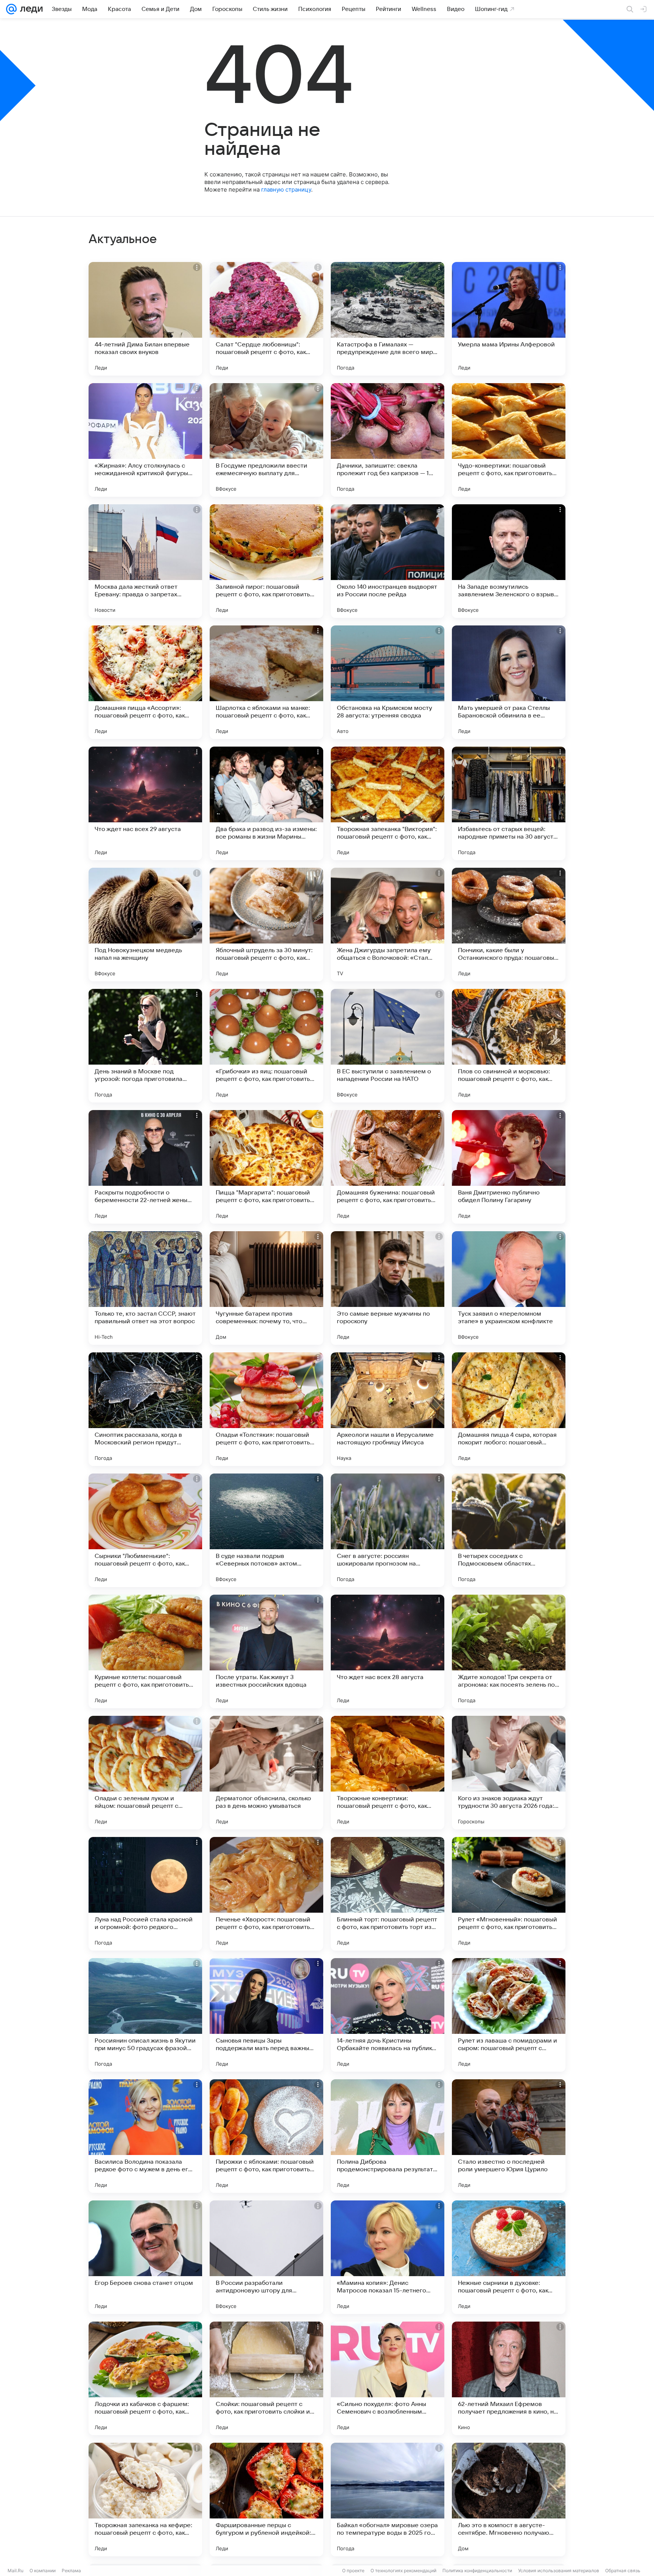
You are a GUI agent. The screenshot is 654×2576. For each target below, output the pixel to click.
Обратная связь (623, 2571)
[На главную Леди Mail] (30, 9)
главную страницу (286, 189)
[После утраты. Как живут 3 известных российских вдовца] (266, 1651)
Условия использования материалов (559, 2571)
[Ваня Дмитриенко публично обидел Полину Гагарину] (509, 1167)
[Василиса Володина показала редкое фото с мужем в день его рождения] (145, 2136)
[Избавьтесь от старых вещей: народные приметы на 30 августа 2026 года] (509, 803)
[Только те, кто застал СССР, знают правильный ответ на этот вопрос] (145, 1288)
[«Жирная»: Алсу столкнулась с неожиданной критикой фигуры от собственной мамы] (145, 440)
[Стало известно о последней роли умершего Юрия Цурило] (509, 2136)
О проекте (353, 2571)
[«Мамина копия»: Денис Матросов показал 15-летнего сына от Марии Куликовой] (388, 2257)
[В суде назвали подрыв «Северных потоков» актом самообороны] (266, 1530)
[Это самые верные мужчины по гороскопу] (388, 1288)
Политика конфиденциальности (477, 2571)
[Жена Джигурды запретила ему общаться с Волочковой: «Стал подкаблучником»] (388, 925)
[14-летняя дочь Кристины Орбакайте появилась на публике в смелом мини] (388, 2015)
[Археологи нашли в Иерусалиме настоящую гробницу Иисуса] (388, 1409)
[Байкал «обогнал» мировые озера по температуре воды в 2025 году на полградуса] (388, 2500)
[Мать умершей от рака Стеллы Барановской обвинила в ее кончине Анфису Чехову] (509, 682)
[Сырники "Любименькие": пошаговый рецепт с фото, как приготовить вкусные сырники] (145, 1530)
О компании (43, 2571)
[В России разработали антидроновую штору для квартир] (266, 2257)
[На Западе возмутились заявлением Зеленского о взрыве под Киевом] (509, 561)
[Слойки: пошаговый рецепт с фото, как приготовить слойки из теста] (266, 2378)
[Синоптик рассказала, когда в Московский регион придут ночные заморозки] (145, 1409)
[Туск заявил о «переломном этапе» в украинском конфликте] (509, 1288)
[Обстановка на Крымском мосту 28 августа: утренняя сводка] (388, 682)
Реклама (71, 2571)
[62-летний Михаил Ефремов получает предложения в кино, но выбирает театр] (509, 2378)
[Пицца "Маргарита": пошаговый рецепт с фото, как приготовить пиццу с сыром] (266, 1167)
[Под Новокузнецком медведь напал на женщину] (145, 925)
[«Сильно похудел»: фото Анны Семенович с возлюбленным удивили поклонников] (388, 2378)
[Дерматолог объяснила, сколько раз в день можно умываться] (266, 1773)
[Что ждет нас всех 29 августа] (145, 803)
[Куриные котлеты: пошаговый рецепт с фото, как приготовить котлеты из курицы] (145, 1651)
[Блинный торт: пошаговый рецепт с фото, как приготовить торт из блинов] (388, 1894)
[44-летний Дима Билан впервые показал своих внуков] (145, 319)
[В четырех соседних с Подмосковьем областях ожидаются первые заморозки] (509, 1530)
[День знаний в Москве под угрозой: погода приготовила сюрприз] (145, 1046)
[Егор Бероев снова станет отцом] (145, 2257)
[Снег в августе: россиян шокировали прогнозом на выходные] (388, 1530)
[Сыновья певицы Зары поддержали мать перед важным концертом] (266, 2015)
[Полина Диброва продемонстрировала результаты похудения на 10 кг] (388, 2136)
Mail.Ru (16, 2571)
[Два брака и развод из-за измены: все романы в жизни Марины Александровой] (266, 803)
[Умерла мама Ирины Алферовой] (509, 319)
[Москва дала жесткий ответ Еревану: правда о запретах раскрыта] (145, 561)
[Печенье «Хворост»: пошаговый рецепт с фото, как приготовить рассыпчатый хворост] (266, 1894)
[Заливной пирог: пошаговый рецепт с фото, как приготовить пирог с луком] (266, 561)
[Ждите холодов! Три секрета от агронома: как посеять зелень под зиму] (509, 1651)
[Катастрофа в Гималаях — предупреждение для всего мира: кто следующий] (388, 319)
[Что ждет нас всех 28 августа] (388, 1651)
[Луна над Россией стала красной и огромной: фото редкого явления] (145, 1894)
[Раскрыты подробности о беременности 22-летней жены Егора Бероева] (145, 1167)
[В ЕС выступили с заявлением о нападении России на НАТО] (388, 1046)
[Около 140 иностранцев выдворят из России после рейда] (388, 561)
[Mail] (11, 9)
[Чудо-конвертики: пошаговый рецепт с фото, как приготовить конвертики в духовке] (509, 440)
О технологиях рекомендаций (403, 2571)
